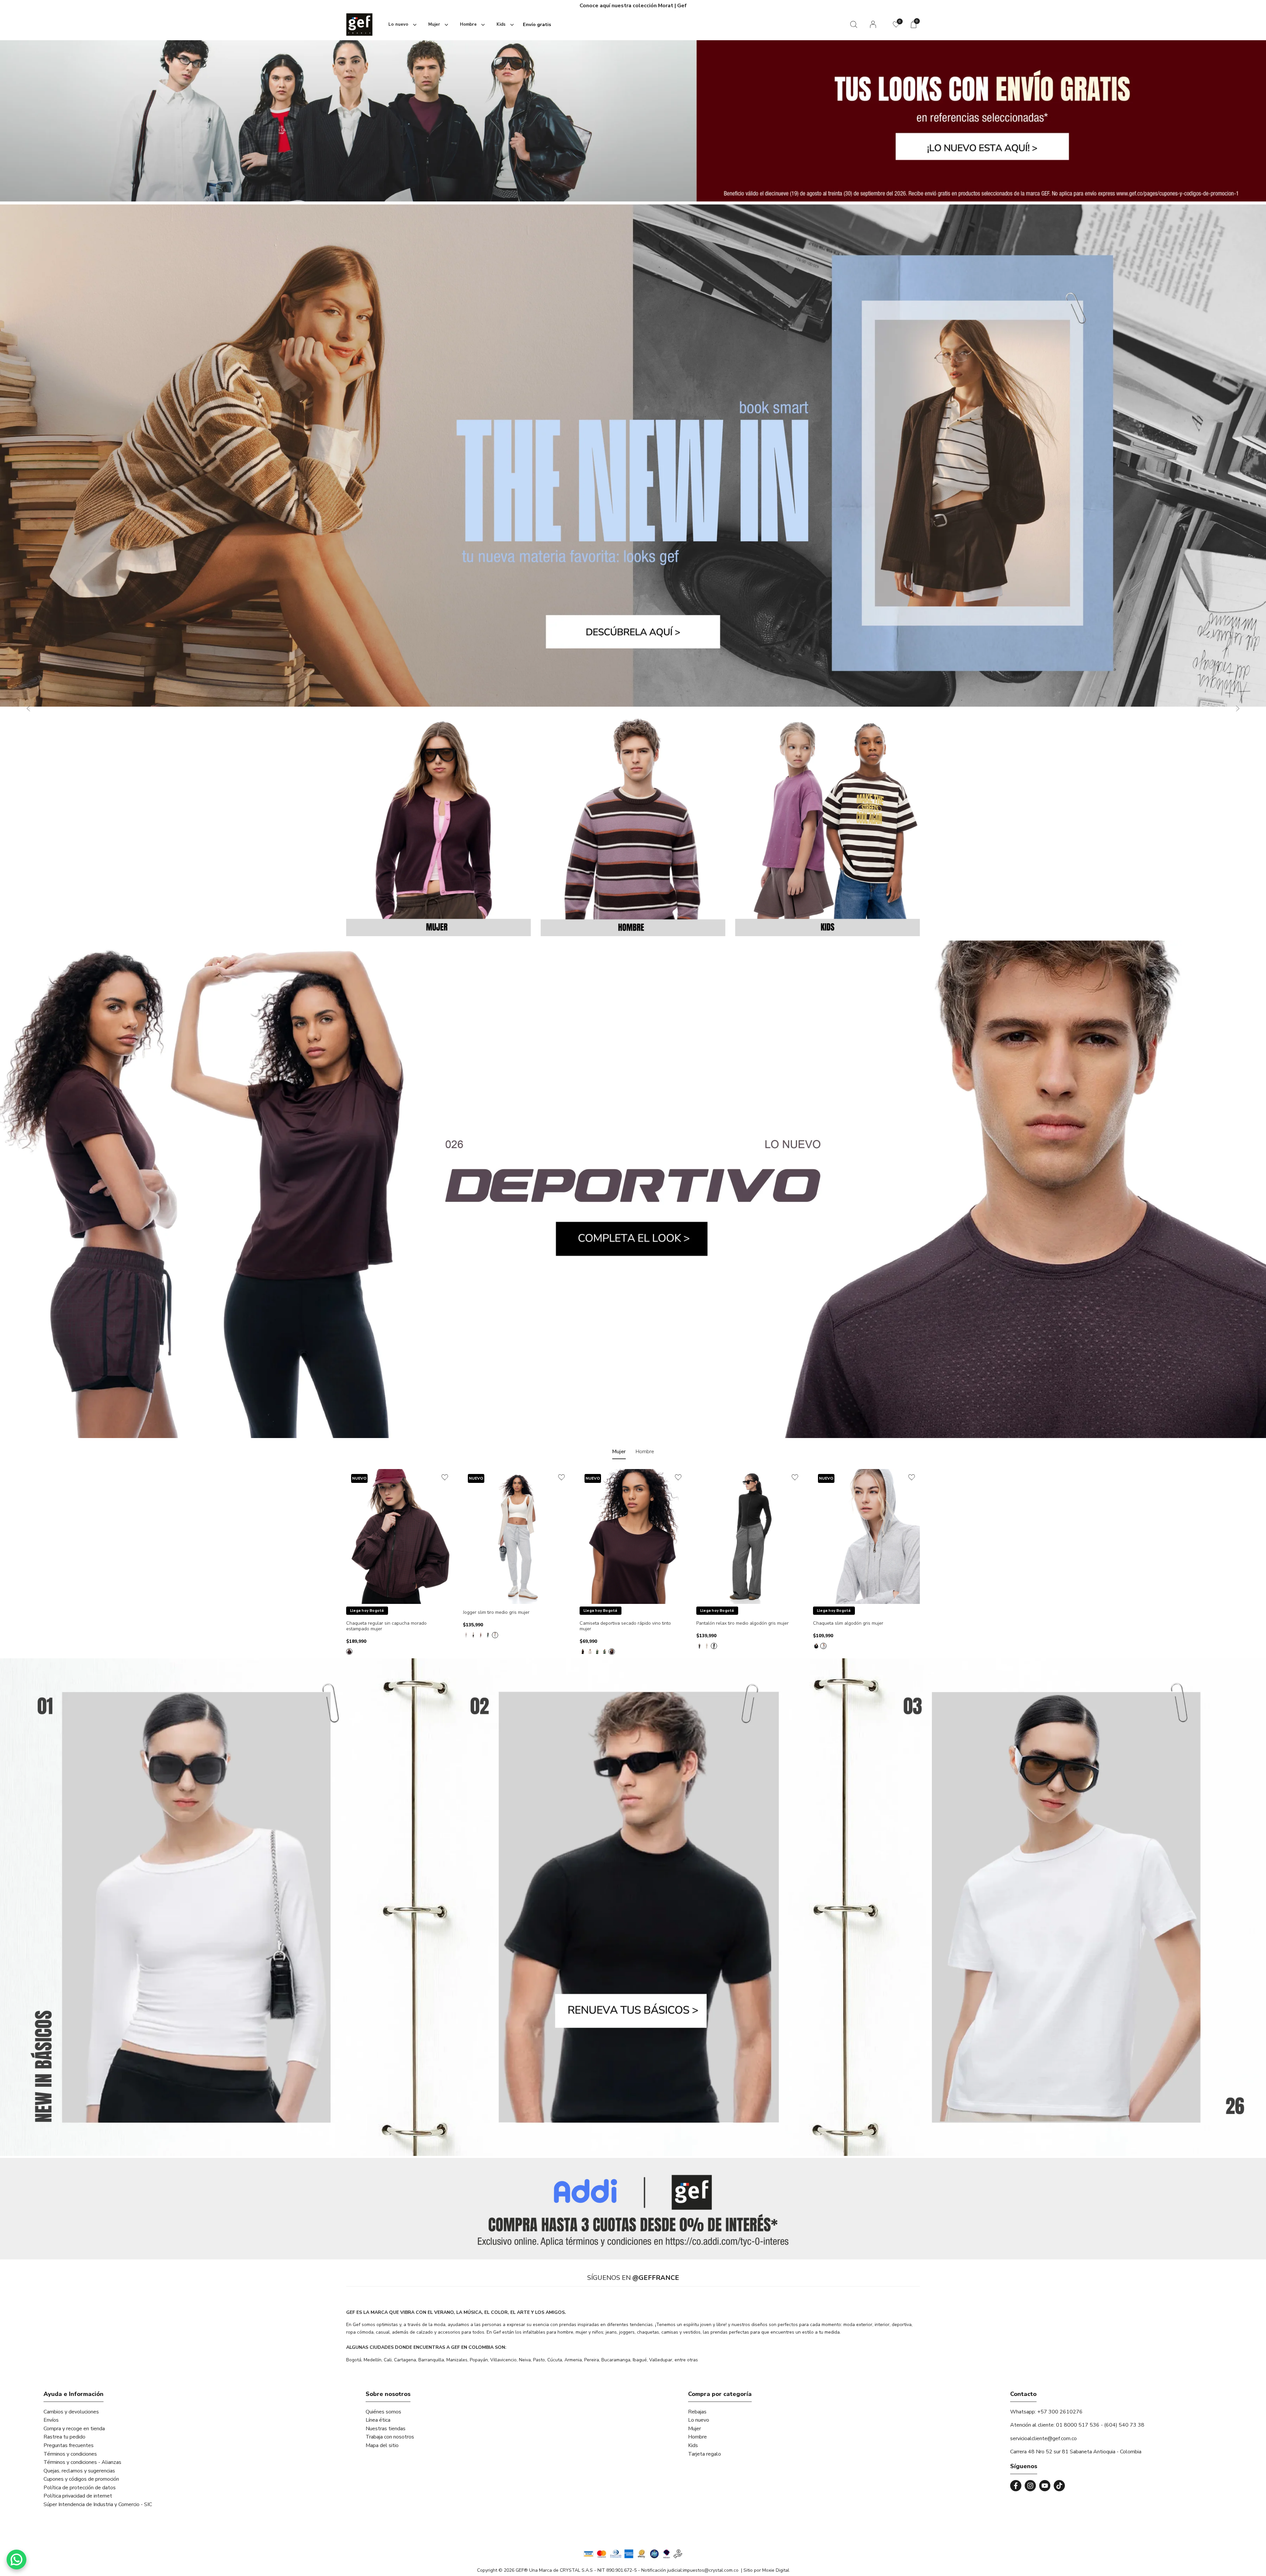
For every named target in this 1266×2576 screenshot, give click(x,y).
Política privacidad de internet (78, 2496)
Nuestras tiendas (386, 2429)
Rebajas (697, 2412)
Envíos (51, 2420)
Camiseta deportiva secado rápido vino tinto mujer (625, 1626)
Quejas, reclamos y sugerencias (79, 2471)
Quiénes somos (383, 2412)
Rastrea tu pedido (64, 2437)
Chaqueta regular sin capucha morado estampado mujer (386, 1626)
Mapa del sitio (382, 2445)
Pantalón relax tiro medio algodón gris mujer (742, 1624)
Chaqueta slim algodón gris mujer (848, 1624)
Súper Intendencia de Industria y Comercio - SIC (98, 2504)
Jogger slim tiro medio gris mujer (496, 1613)
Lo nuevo (699, 2420)
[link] (633, 2209)
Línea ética (378, 2420)
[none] (401, 25)
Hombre (697, 2437)
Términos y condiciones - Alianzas (82, 2462)
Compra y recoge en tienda (74, 2429)
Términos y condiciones (70, 2454)
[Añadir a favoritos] (445, 1477)
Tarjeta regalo (705, 2454)
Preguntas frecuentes (69, 2445)
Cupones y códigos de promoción (81, 2479)
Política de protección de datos (80, 2488)
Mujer (694, 2429)
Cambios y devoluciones (71, 2412)
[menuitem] (401, 25)
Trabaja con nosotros (390, 2437)
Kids (693, 2445)
